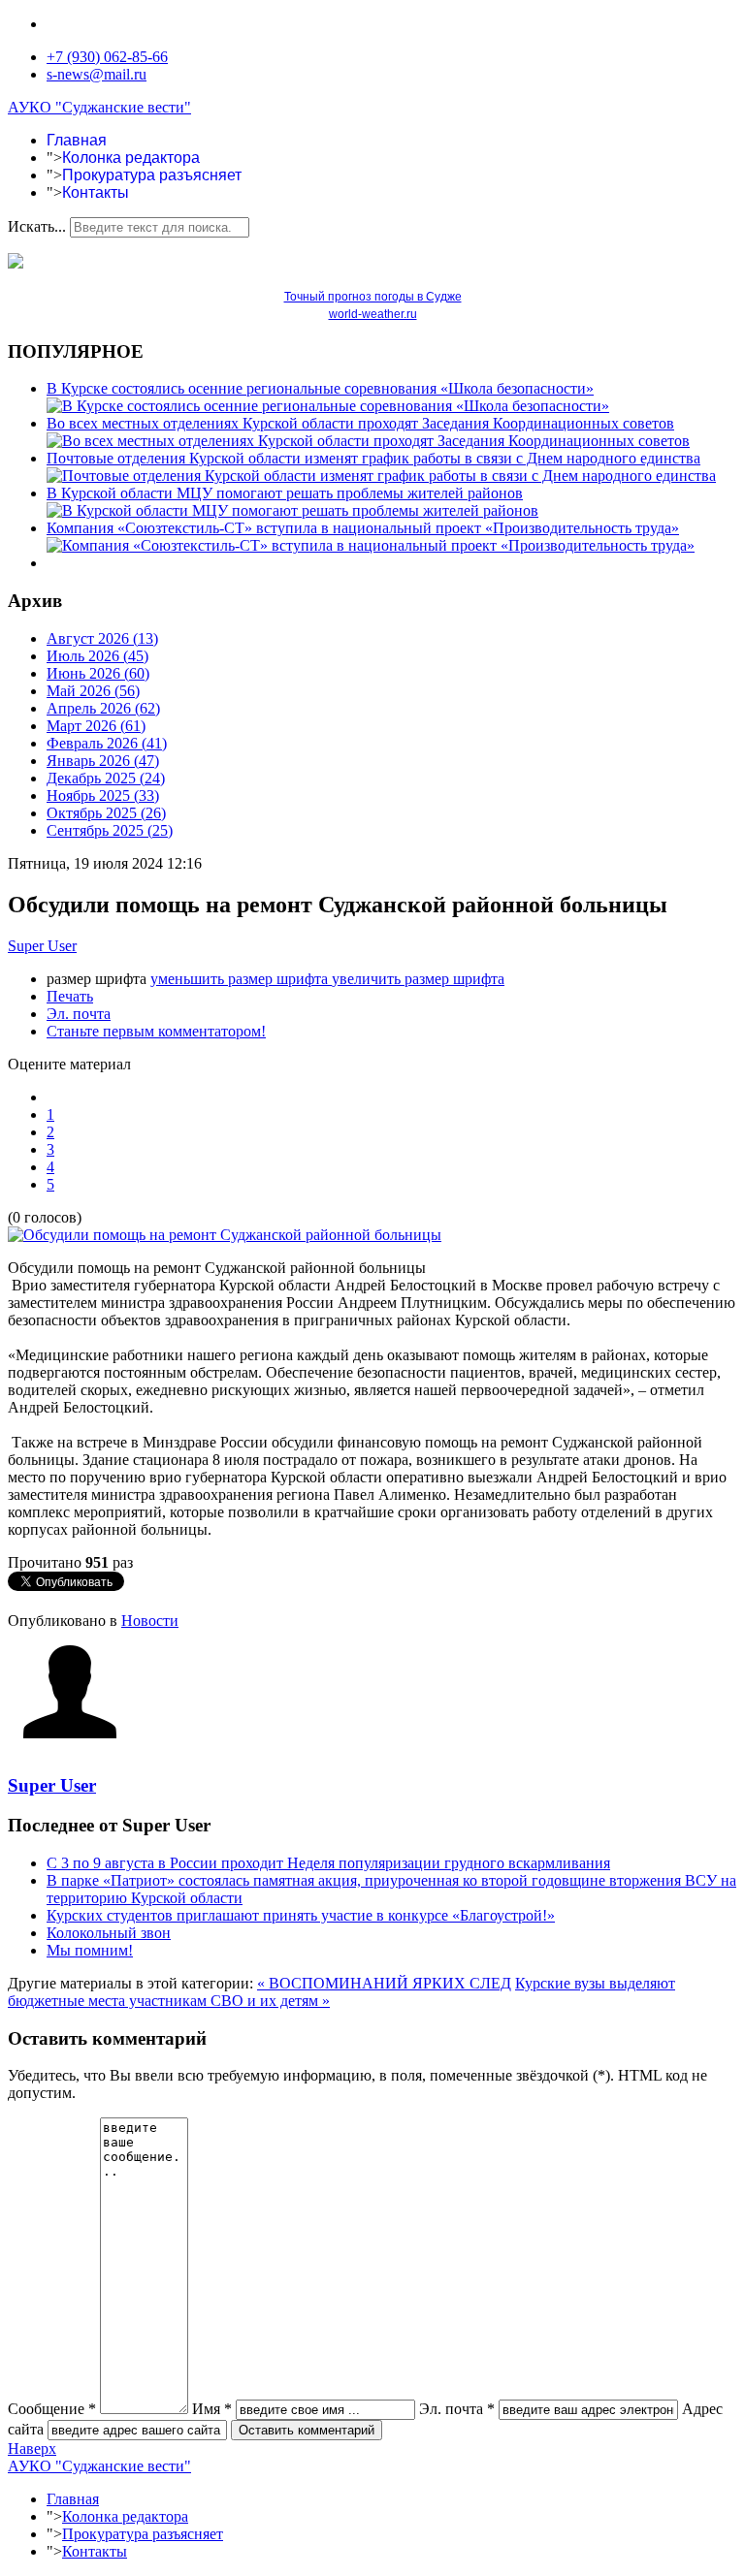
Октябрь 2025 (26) (106, 813)
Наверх (32, 2449)
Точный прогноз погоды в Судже (373, 297)
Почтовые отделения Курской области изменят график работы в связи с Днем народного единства (373, 458)
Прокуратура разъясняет (152, 175)
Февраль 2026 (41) (107, 743)
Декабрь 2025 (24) (106, 778)
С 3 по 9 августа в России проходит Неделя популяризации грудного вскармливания (328, 1863)
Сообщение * (52, 2409)
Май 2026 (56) (93, 691)
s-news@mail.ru (97, 74)
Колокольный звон (109, 1933)
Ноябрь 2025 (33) (103, 795)
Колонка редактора (131, 158)
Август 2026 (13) (102, 638)
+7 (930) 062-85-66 (107, 57)
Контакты (96, 192)
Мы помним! (90, 1950)
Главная (77, 140)
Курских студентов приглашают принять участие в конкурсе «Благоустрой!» (301, 1915)
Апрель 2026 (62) (103, 708)
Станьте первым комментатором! (156, 1031)
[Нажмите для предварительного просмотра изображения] (225, 1235)
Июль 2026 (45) (97, 656)
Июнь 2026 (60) (98, 673)
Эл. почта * (457, 2409)
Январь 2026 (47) (103, 761)
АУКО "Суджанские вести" (99, 107)
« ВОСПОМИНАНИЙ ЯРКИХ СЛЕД (384, 1983)
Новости (150, 1621)
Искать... (37, 226)
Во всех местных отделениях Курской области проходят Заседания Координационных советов (360, 423)
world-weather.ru (373, 314)
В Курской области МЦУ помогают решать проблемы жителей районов (285, 493)
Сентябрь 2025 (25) (110, 830)
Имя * (212, 2409)
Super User (42, 946)
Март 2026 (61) (96, 726)
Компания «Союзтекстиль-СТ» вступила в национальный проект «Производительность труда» (363, 528)
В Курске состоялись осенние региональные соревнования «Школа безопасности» (320, 388)
